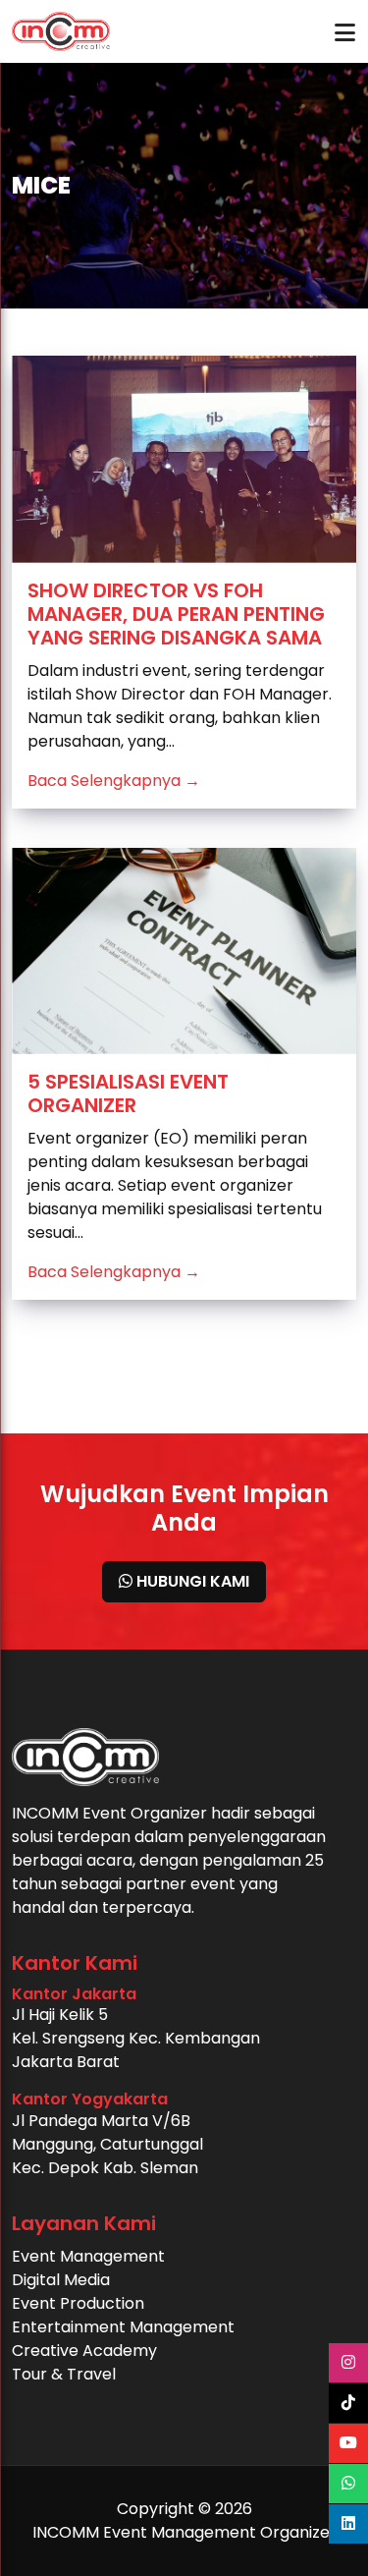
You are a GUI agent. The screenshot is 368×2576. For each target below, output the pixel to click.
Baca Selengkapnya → (114, 781)
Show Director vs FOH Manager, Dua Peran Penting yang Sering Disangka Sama (176, 614)
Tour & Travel (64, 2374)
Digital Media (61, 2280)
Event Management (88, 2256)
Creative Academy (84, 2351)
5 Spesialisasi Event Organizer (128, 1093)
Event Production (78, 2303)
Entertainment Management (123, 2327)
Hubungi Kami (191, 1581)
